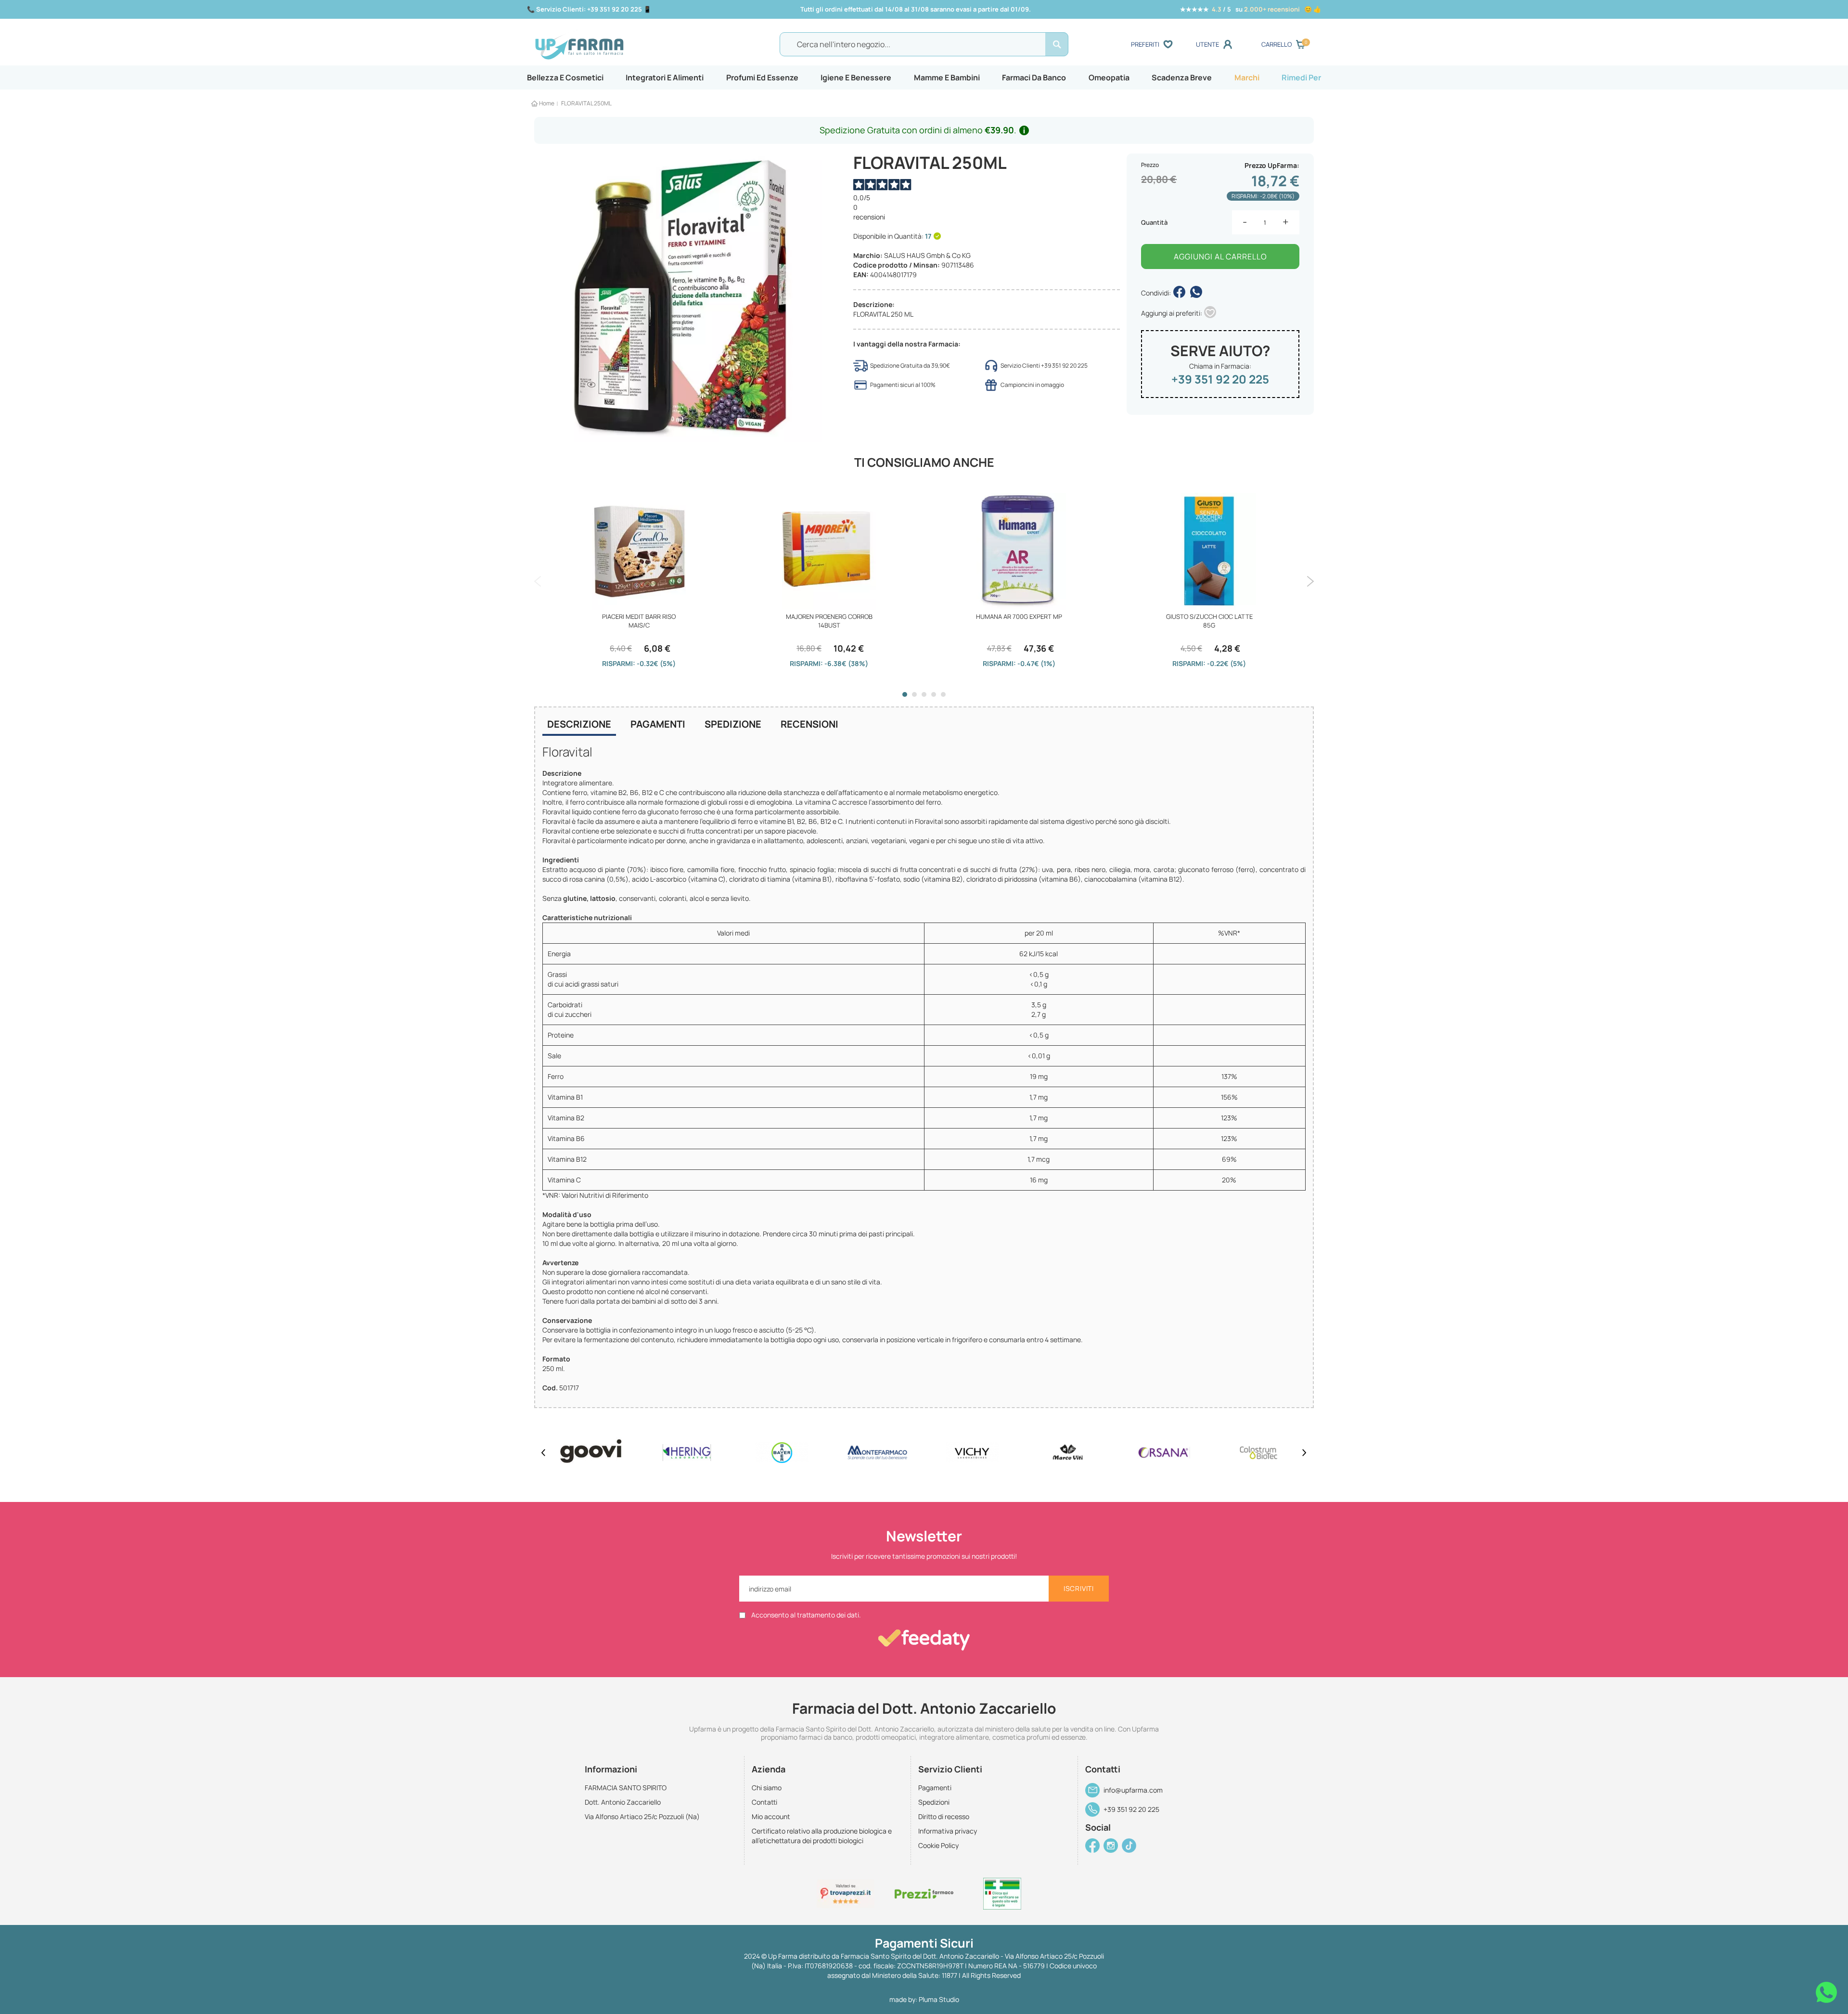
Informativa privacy (948, 1831)
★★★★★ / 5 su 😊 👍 (1251, 9)
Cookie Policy (938, 1845)
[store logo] (630, 45)
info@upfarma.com (1133, 1790)
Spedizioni (934, 1802)
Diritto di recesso (944, 1816)
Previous (538, 581)
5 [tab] (943, 694)
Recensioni (809, 724)
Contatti (764, 1802)
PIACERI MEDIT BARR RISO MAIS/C (639, 621)
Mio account (771, 1816)
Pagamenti (658, 724)
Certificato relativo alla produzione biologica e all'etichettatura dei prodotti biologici (822, 1836)
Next (1310, 581)
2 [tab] (914, 694)
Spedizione (733, 724)
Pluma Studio (939, 1999)
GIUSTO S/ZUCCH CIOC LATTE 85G (1209, 621)
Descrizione (579, 724)
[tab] (579, 725)
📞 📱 (589, 9)
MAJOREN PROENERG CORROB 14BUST (829, 621)
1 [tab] (905, 694)
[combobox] (924, 44)
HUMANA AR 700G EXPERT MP (1019, 616)
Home (547, 103)
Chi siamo (767, 1788)
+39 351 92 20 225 (1220, 379)
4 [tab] (934, 694)
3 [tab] (924, 694)
